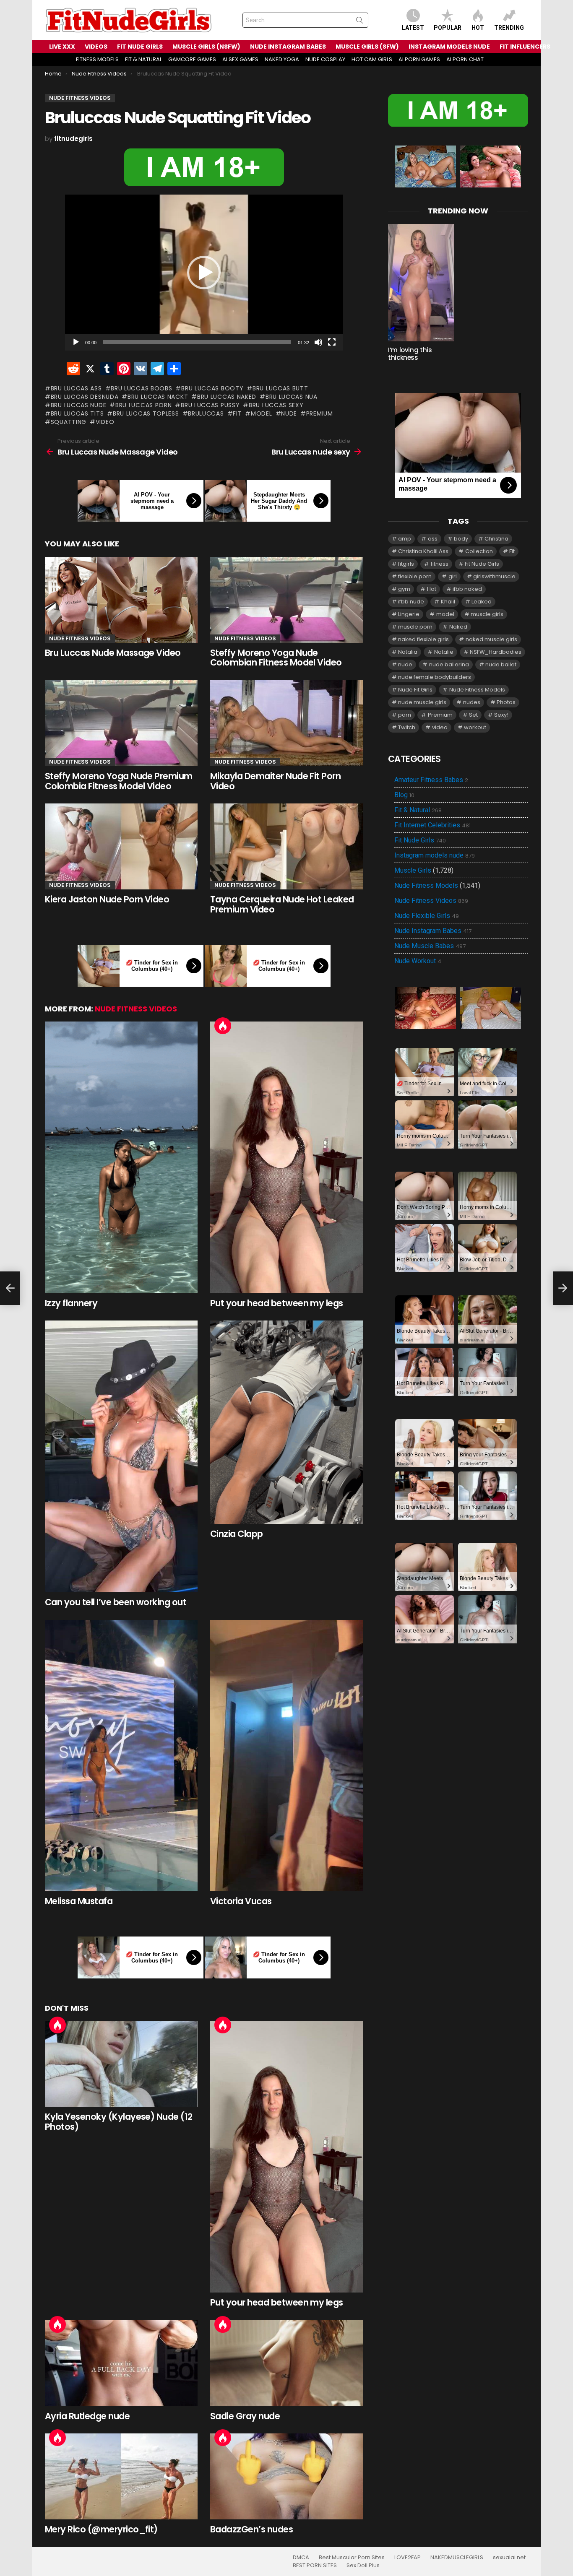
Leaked (482, 602)
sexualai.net (509, 2558)
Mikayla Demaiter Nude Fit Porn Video (275, 781)
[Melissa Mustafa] (121, 1756)
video (105, 422)
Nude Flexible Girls (427, 916)
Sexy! (501, 715)
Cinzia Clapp (237, 1534)
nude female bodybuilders (435, 677)
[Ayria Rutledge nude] (121, 2363)
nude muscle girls (422, 702)
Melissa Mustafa (79, 1901)
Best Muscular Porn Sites (352, 2558)
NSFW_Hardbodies (496, 652)
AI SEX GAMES (240, 59)
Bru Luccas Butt (280, 388)
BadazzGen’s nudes (251, 2529)
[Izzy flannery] (121, 1157)
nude (289, 413)
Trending (509, 28)
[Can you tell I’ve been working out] (121, 1456)
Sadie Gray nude (245, 2416)
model (261, 413)
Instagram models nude (435, 855)
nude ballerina (449, 664)
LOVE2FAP (408, 2558)
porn (405, 715)
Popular (448, 28)
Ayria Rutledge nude (87, 2416)
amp (405, 539)
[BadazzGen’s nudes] (286, 2476)
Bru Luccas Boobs (141, 388)
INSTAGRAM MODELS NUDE (449, 47)
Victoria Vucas (241, 1901)
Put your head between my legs (277, 1303)
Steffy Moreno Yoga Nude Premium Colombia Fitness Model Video (119, 781)
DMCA (301, 2558)
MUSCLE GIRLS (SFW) (367, 47)
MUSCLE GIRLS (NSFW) (206, 47)
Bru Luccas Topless (146, 413)
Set (473, 715)
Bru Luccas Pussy (210, 405)
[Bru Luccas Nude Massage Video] (121, 600)
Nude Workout (418, 961)
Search (359, 22)
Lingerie (409, 614)
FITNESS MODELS (97, 59)
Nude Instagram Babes (433, 931)
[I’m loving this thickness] (421, 283)
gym (404, 589)
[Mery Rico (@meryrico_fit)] (121, 2476)
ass (433, 539)
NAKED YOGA (282, 59)
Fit (237, 413)
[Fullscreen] (332, 342)
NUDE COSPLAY (325, 59)
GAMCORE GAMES (192, 59)
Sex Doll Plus (363, 2566)
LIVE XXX (62, 47)
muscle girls (487, 614)
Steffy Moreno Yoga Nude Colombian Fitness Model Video (276, 658)
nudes (472, 702)
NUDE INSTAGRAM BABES (288, 47)
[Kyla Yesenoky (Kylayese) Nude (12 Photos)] (121, 2064)
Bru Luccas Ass (76, 388)
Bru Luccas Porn (143, 405)
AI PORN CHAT (465, 59)
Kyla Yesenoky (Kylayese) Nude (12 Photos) (119, 2122)
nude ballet (501, 664)
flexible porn (415, 576)
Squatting (69, 422)
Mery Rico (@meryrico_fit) (101, 2529)
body (461, 539)
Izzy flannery (71, 1303)
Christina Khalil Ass (423, 551)
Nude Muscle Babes (430, 946)
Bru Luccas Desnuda (85, 397)
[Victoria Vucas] (286, 1756)
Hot (478, 28)
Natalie (444, 652)
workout (475, 727)
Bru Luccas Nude (78, 405)
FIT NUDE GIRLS (140, 47)
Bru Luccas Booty (212, 388)
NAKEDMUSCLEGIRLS (457, 2558)
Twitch (407, 727)
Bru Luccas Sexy (276, 405)
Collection (479, 551)
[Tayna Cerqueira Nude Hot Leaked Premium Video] (286, 846)
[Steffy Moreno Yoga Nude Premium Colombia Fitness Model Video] (121, 723)
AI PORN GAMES (419, 59)
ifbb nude (411, 602)
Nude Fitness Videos (80, 638)
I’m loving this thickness (410, 354)
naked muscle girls (491, 639)
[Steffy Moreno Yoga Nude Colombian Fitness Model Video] (286, 600)
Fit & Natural (418, 810)
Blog (404, 795)
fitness (440, 564)
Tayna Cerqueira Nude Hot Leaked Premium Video (282, 904)
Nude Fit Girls (415, 690)
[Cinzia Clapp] (286, 1422)
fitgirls (406, 564)
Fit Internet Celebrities (432, 825)
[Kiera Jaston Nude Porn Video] (121, 846)
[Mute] (318, 342)
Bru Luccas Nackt (158, 397)
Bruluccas (206, 413)
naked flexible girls (423, 639)
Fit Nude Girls (482, 564)
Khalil (448, 602)
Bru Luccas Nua (292, 397)
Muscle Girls (413, 870)
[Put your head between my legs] (286, 1157)
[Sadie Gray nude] (286, 2363)
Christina (496, 539)
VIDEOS (96, 47)
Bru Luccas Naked (227, 397)
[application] (204, 273)
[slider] (197, 342)
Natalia (408, 652)
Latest (413, 28)
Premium (320, 413)
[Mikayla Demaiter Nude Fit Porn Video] (286, 723)
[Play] (76, 342)
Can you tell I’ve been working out (116, 1602)
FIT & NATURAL (143, 59)
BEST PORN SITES (315, 2566)
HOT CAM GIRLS (372, 59)
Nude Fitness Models (477, 690)
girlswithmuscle (494, 576)
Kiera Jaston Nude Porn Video (107, 899)
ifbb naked (467, 589)
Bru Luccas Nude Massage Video (113, 653)
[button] (204, 273)
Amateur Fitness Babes (431, 780)
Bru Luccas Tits (77, 413)
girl (453, 576)
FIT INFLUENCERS (525, 47)
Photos (506, 702)
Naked (458, 627)
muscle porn (415, 627)
